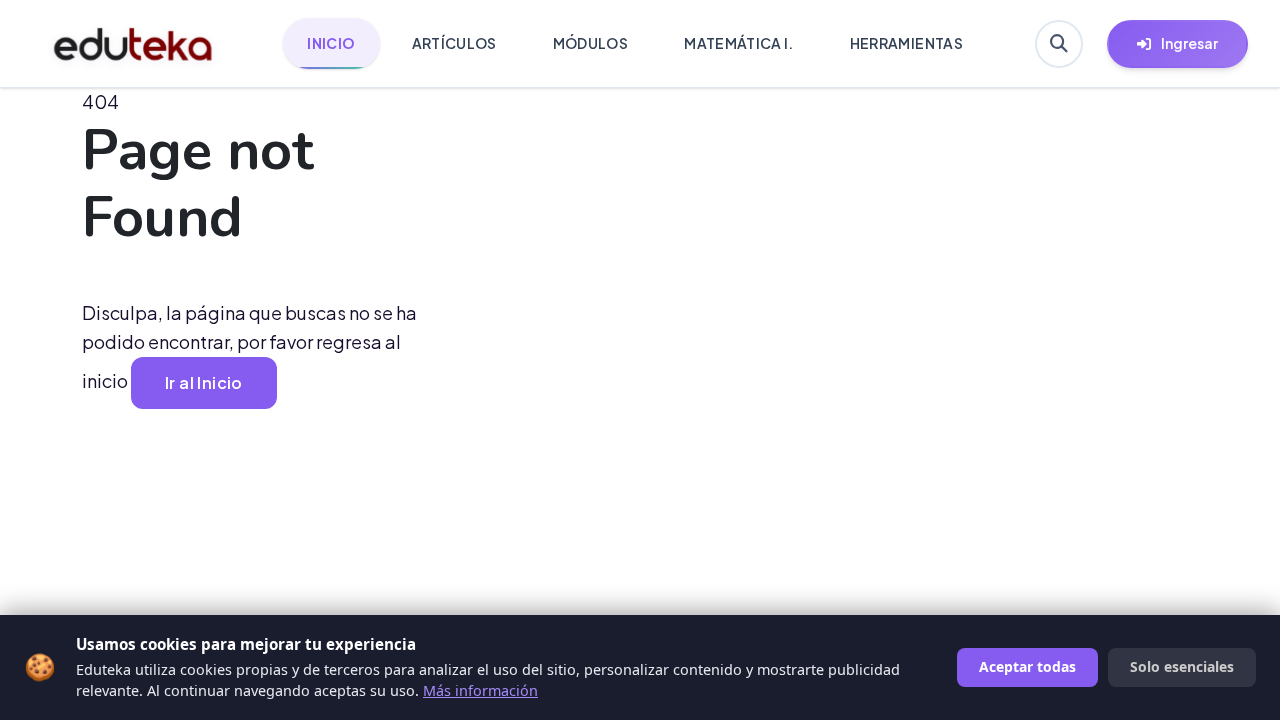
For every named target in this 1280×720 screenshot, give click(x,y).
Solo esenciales (1182, 666)
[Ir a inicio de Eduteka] (133, 44)
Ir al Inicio (204, 382)
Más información (480, 690)
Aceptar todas (1027, 666)
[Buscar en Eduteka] (1059, 44)
